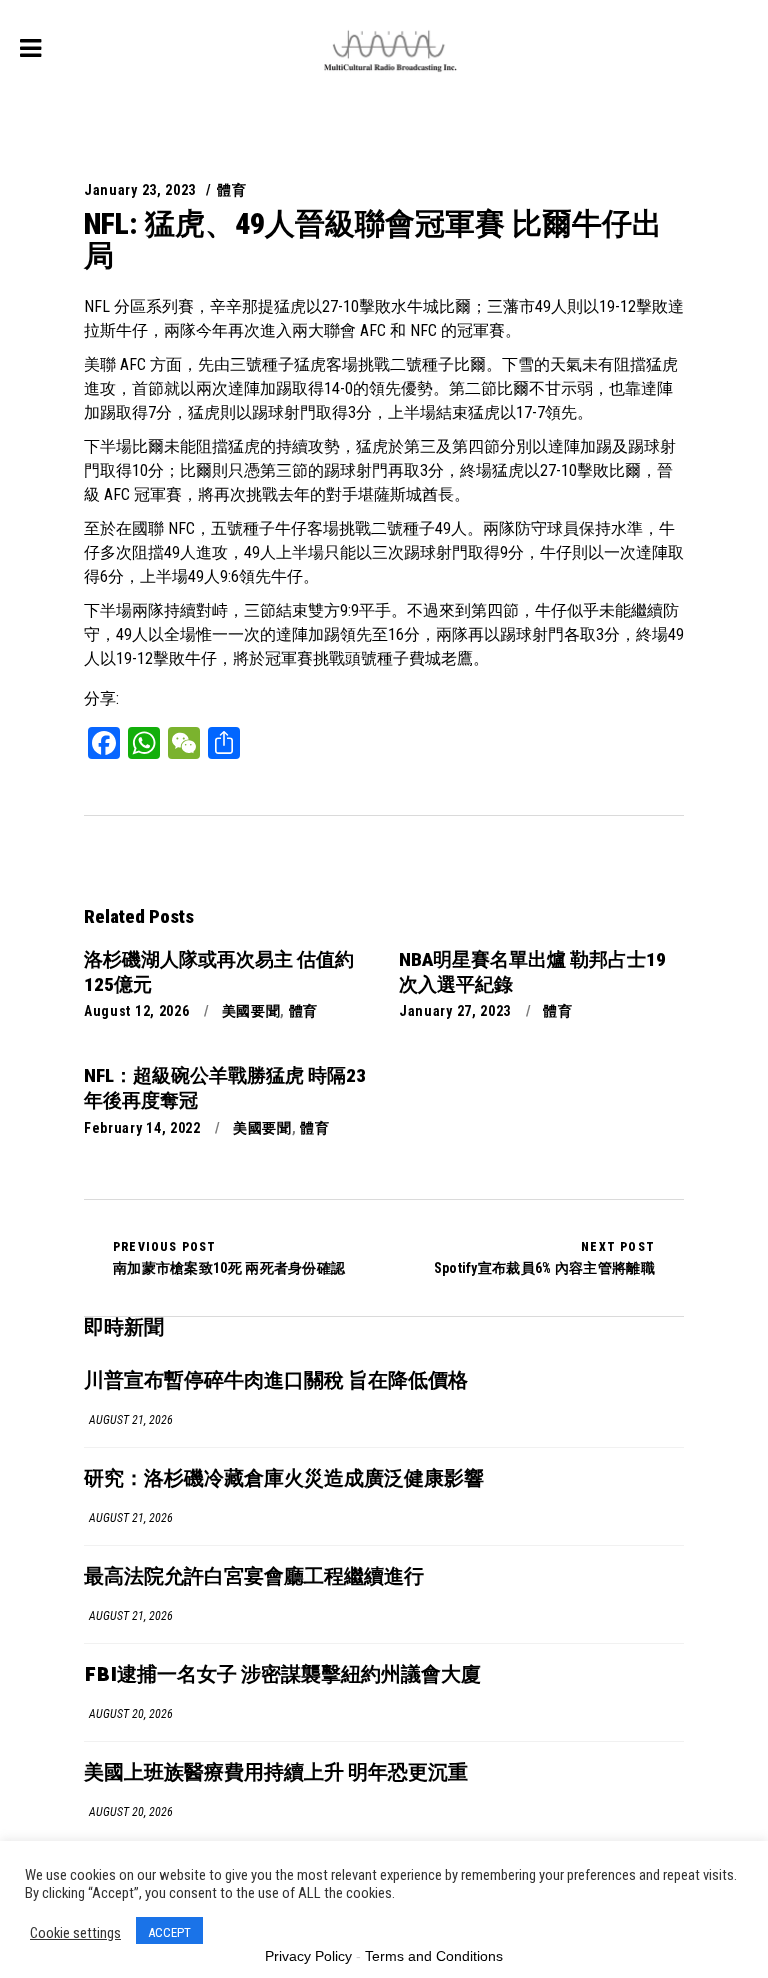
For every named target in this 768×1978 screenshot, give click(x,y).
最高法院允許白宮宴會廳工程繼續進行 (254, 1577)
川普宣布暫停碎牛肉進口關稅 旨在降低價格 (276, 1381)
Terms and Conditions (434, 1956)
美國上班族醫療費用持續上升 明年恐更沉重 (276, 1773)
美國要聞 (251, 1011)
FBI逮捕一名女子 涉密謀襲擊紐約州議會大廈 (282, 1675)
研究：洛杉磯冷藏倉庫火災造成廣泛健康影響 (284, 1479)
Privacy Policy (308, 1956)
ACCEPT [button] (169, 1932)
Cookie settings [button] (75, 1933)
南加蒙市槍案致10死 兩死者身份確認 (229, 1258)
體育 (231, 190)
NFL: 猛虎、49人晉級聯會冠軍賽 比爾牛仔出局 (373, 239)
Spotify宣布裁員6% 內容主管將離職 (544, 1258)
